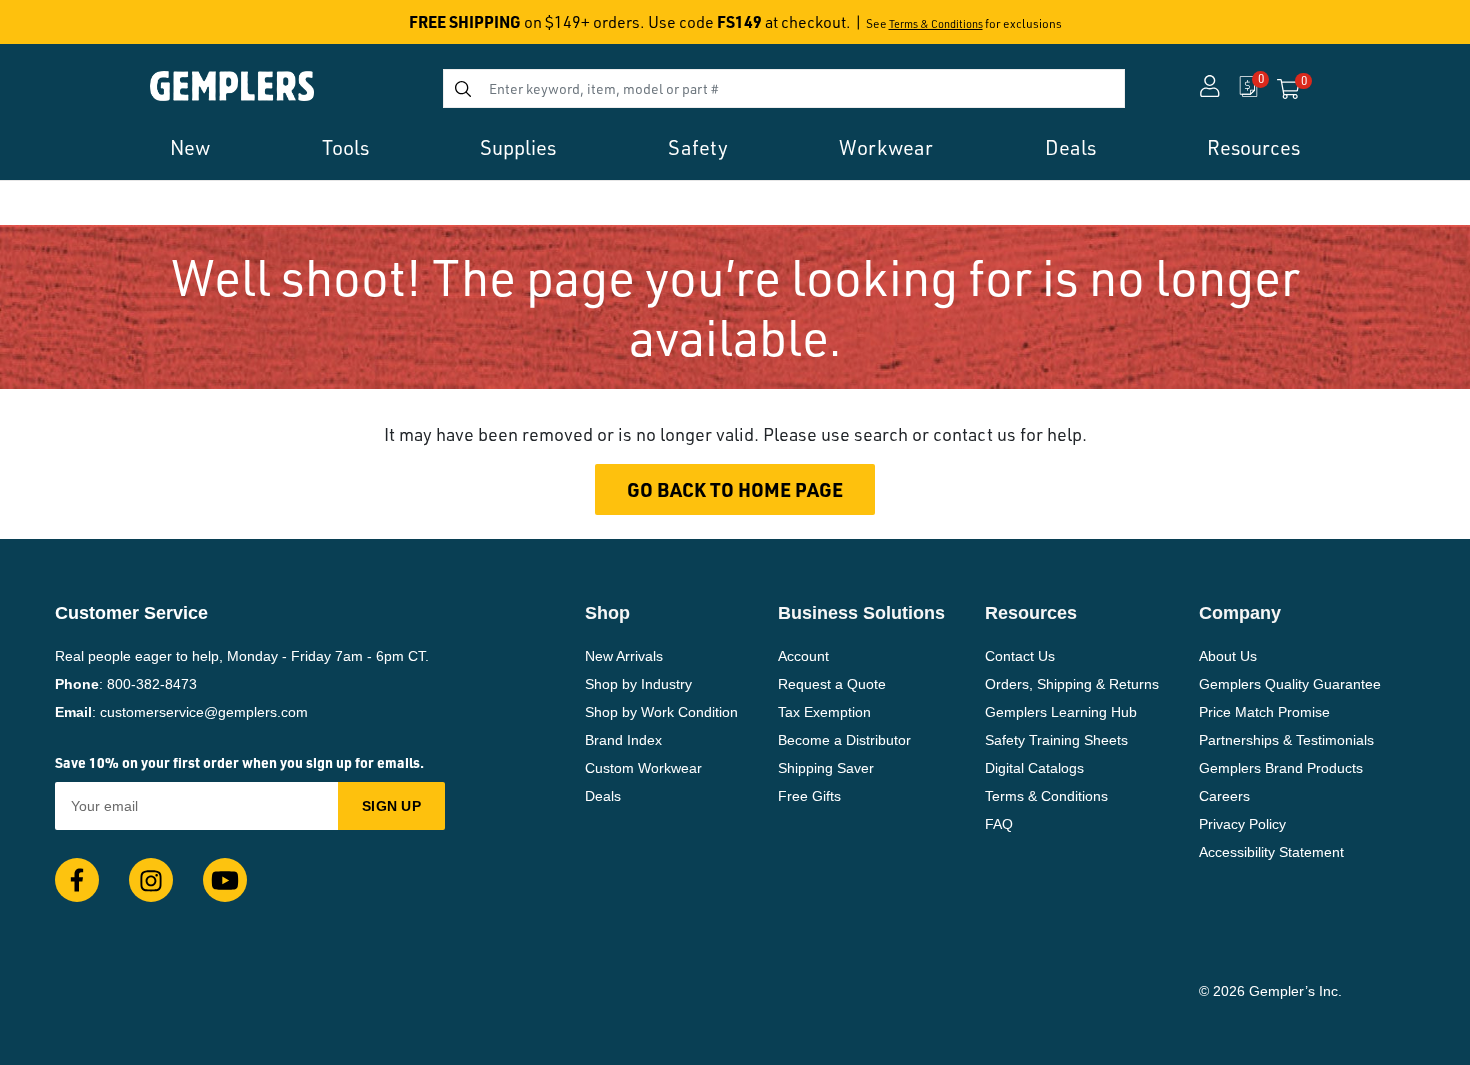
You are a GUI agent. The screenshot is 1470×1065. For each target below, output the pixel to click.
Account (803, 656)
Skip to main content (86, 28)
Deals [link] (1070, 147)
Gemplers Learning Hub (1061, 712)
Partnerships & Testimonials (1286, 740)
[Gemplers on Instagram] (151, 880)
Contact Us (1020, 656)
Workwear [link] (886, 147)
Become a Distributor (844, 740)
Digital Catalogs (1034, 768)
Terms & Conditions (936, 24)
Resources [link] (1253, 147)
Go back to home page (735, 489)
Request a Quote (832, 684)
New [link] (190, 147)
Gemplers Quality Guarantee (1290, 684)
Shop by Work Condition (661, 712)
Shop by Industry (638, 684)
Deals (603, 796)
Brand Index (623, 740)
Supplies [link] (518, 147)
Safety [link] (698, 147)
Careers (1224, 796)
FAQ (999, 824)
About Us (1228, 656)
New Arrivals (624, 656)
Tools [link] (345, 147)
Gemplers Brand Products (1281, 768)
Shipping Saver (826, 768)
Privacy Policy (1242, 824)
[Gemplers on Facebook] (77, 880)
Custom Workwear (643, 768)
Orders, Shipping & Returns (1072, 684)
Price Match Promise (1264, 712)
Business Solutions (861, 613)
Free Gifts (809, 796)
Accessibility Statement (1271, 852)
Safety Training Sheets (1056, 740)
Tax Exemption (824, 712)
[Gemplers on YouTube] (225, 880)
